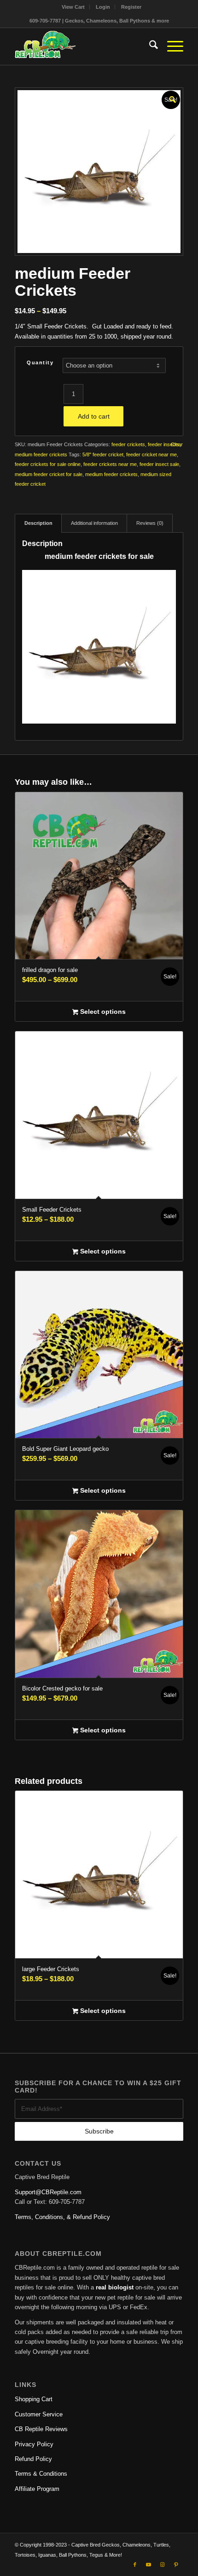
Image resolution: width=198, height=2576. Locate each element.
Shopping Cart (34, 2399)
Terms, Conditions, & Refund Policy (62, 2217)
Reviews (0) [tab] (150, 523)
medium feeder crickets (41, 454)
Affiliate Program (37, 2489)
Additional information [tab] (94, 523)
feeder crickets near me (110, 464)
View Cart (73, 7)
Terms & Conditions (41, 2474)
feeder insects (164, 444)
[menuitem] (73, 7)
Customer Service (39, 2414)
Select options (102, 1012)
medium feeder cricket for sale (49, 474)
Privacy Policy (34, 2444)
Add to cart (94, 416)
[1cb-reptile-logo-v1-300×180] (82, 46)
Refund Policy (33, 2459)
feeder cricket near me (151, 454)
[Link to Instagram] (163, 2564)
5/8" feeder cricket (103, 454)
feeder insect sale (159, 464)
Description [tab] (38, 523)
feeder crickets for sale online (48, 464)
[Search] (149, 46)
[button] (172, 98)
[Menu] (171, 46)
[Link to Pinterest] (176, 2564)
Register (131, 7)
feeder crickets (128, 444)
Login (103, 7)
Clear (177, 445)
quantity (40, 362)
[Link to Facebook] (135, 2564)
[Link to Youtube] (149, 2564)
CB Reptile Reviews (41, 2429)
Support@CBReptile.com (48, 2192)
